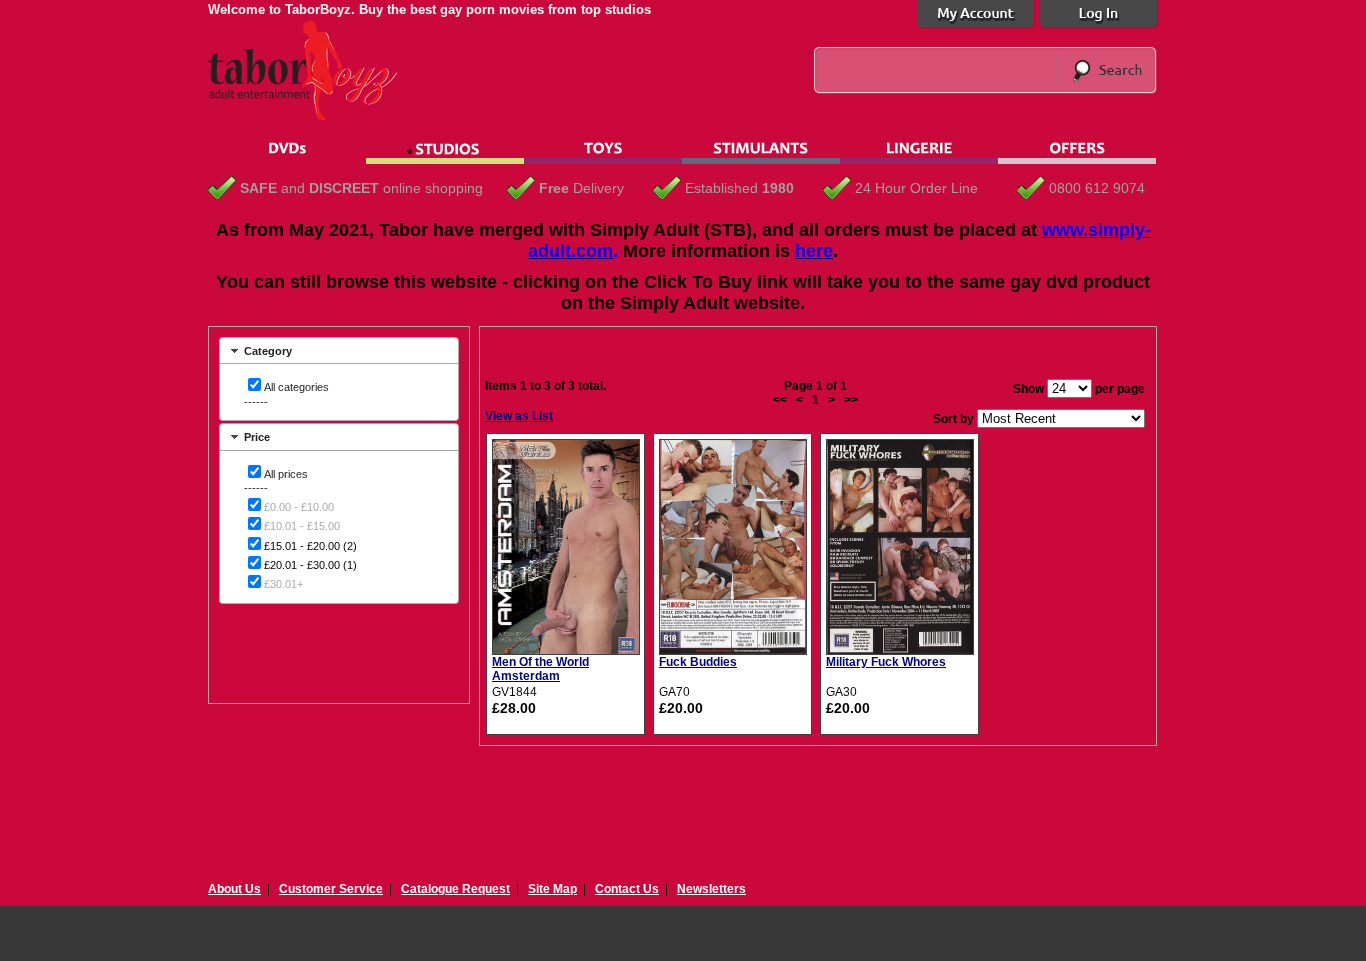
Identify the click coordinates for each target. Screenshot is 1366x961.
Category (268, 351)
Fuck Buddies (698, 662)
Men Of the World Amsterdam (540, 669)
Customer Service (331, 889)
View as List (519, 416)
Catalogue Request (455, 889)
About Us (234, 889)
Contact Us (627, 889)
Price (257, 437)
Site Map (552, 889)
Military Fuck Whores (886, 662)
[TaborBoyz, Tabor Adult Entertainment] (313, 116)
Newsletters (711, 889)
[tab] (339, 350)
